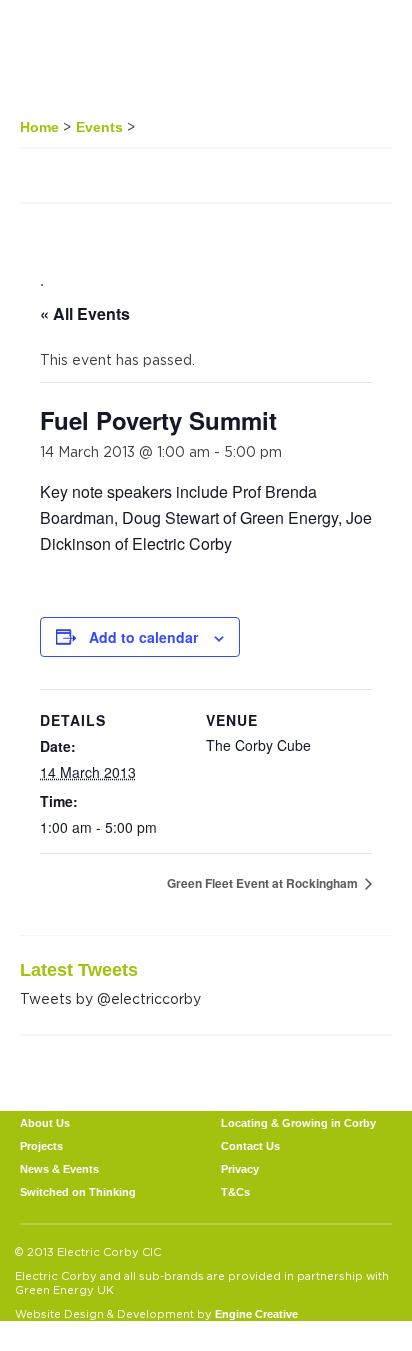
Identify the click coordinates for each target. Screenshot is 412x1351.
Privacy (240, 1169)
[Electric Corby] (95, 57)
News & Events (59, 1169)
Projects (41, 1146)
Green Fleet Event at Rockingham (264, 883)
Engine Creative (256, 1314)
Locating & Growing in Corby (298, 1123)
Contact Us (250, 1146)
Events (99, 127)
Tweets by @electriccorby (110, 998)
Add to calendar (143, 637)
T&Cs (235, 1192)
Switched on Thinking (78, 1192)
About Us (45, 1123)
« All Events (85, 313)
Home (39, 127)
